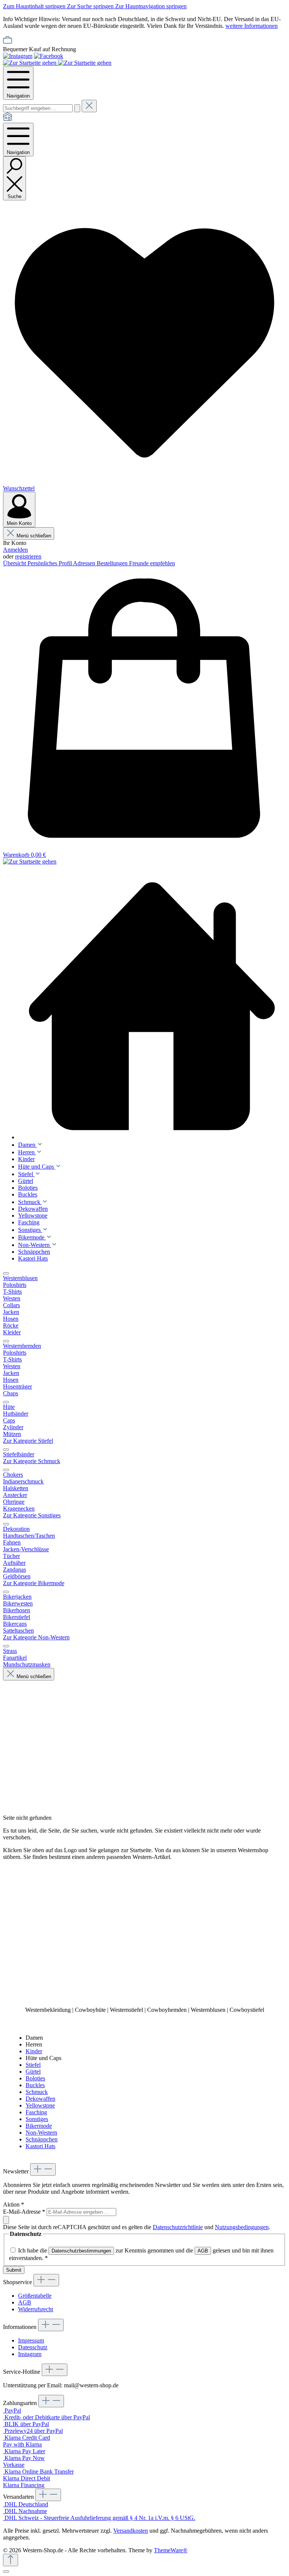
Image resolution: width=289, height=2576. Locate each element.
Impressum (31, 2340)
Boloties (35, 2078)
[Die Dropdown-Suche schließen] (89, 106)
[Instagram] (18, 56)
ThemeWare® (171, 2550)
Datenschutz (33, 2347)
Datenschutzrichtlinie (178, 2227)
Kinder (34, 2051)
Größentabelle (35, 2296)
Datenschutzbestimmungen (81, 2251)
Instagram (30, 2354)
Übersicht (15, 563)
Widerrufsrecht (36, 2309)
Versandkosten (131, 2531)
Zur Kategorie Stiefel (28, 1441)
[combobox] (38, 108)
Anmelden (15, 550)
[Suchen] (77, 108)
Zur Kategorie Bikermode (34, 1583)
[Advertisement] (144, 1933)
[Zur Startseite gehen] (30, 63)
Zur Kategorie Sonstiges (32, 1515)
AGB (203, 2251)
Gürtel (33, 2072)
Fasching (36, 2112)
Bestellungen (113, 563)
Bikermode (39, 2126)
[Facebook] (49, 56)
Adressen (85, 563)
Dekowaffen (40, 2099)
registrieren (28, 556)
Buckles (35, 2085)
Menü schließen (34, 536)
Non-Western (41, 2133)
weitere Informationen (252, 26)
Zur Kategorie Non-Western (36, 1637)
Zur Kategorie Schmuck (32, 1461)
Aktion (14, 2204)
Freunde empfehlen (152, 563)
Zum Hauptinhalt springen (35, 6)
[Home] (8, 119)
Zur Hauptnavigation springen (151, 6)
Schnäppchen (42, 2139)
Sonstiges (37, 2119)
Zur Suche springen (91, 6)
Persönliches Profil (50, 563)
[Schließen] (6, 2571)
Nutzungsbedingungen (242, 2227)
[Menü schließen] (6, 1273)
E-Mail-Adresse (24, 2212)
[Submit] (6, 2220)
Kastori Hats (40, 2146)
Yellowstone (40, 2105)
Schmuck (37, 2092)
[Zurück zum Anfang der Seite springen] (11, 2560)
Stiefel (33, 2065)
